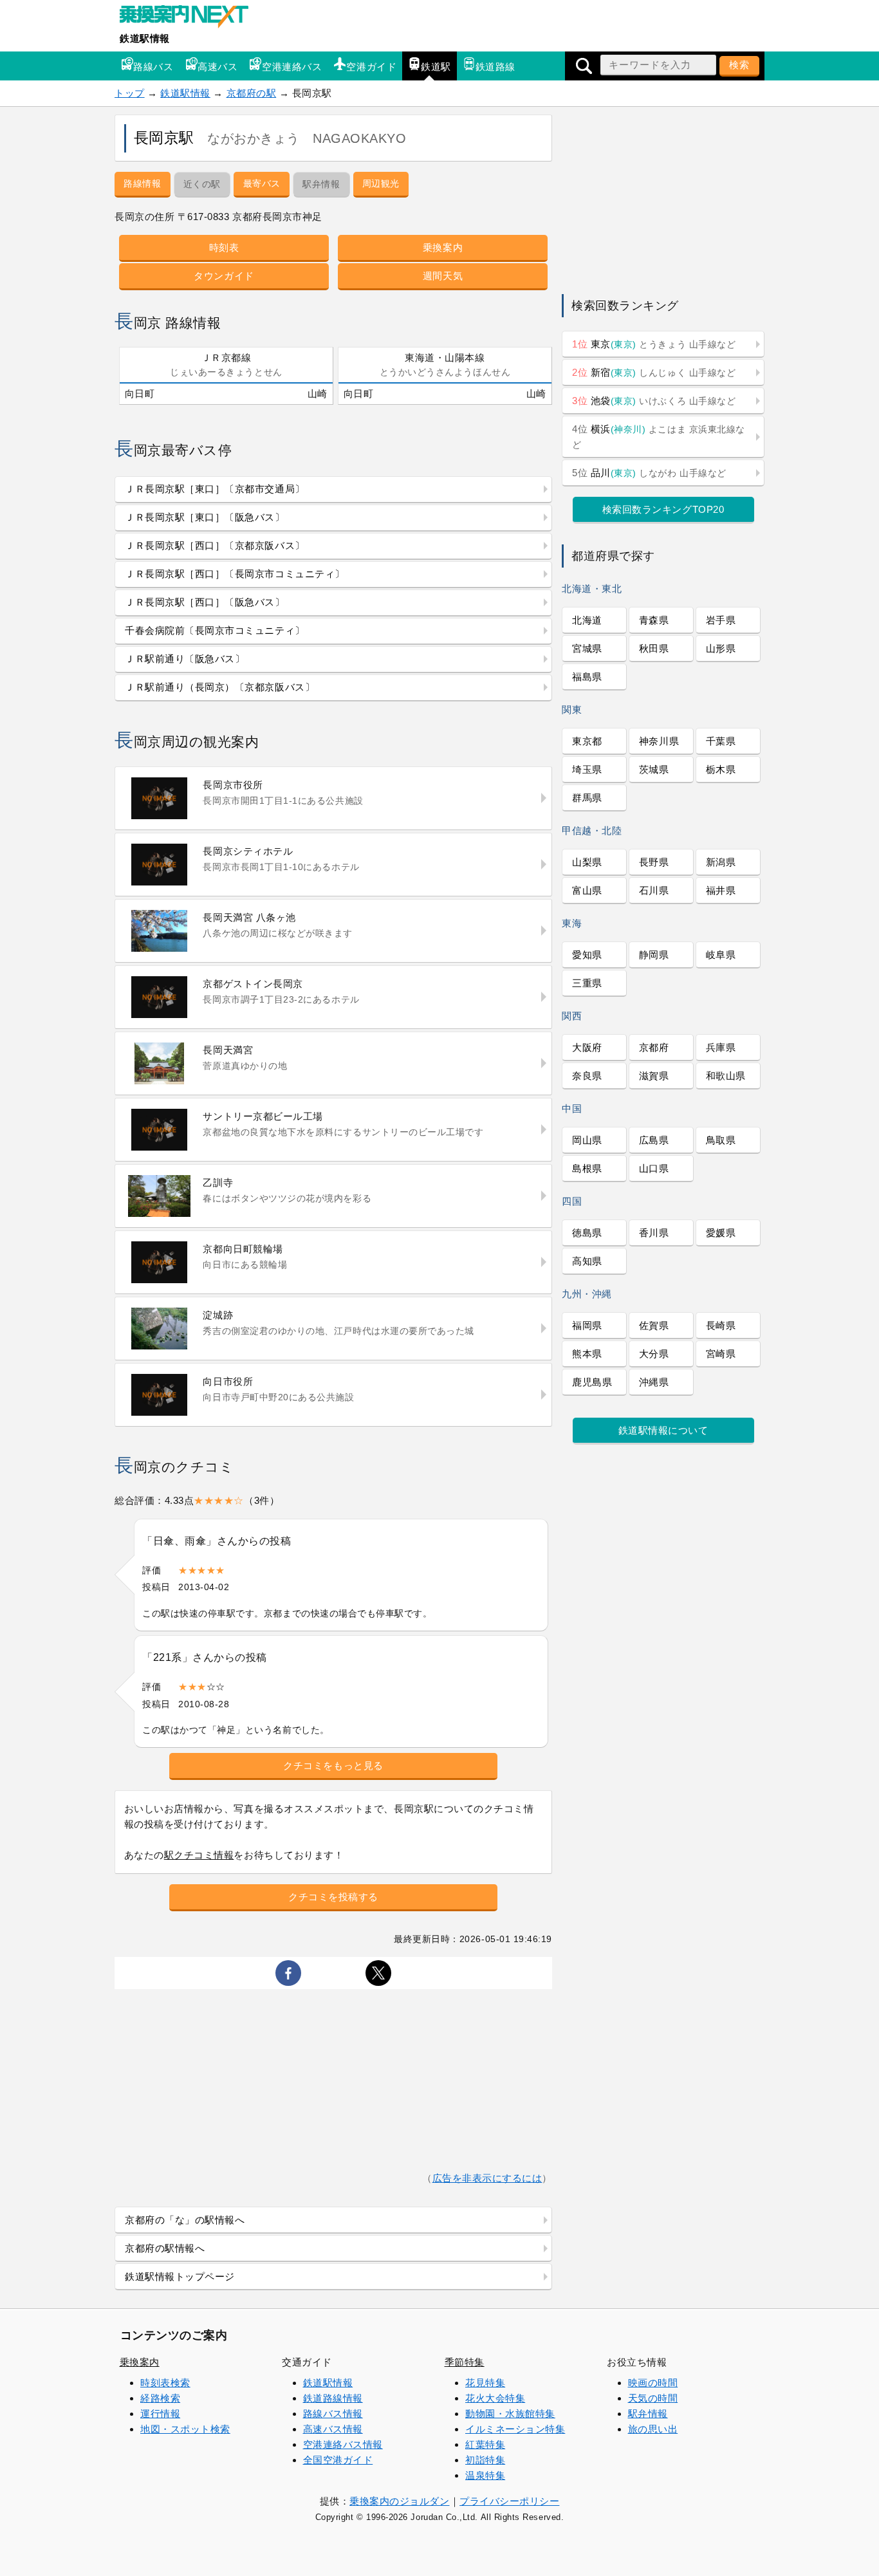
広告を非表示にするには (487, 2178)
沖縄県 (654, 1382)
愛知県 (587, 955)
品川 (649, 473)
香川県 (654, 1233)
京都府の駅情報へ (165, 2248)
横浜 (659, 437)
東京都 (587, 741)
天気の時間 (653, 2398)
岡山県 (587, 1140)
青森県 (654, 620)
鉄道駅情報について (663, 1430)
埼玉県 (587, 769)
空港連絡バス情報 (343, 2444)
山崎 (318, 394)
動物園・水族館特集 (510, 2414)
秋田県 (654, 648)
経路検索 (160, 2398)
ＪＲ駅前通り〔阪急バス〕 (185, 659)
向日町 (140, 394)
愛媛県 (721, 1233)
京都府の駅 (252, 93)
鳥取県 (721, 1140)
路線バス (153, 67)
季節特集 (465, 2362)
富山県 (587, 890)
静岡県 (654, 955)
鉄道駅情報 (145, 38)
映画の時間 (653, 2383)
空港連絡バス (292, 67)
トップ (130, 93)
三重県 (587, 983)
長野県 (654, 862)
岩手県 (721, 620)
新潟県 (721, 862)
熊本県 (587, 1354)
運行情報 (160, 2414)
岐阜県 (721, 955)
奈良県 (587, 1076)
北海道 (587, 620)
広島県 (654, 1140)
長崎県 (721, 1325)
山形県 (721, 648)
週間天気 (443, 276)
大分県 (654, 1354)
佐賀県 (654, 1325)
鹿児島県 (592, 1382)
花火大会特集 (495, 2398)
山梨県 (587, 862)
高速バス (217, 67)
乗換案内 (443, 247)
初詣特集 (485, 2460)
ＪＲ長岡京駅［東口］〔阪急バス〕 (205, 517)
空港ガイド (371, 67)
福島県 (587, 677)
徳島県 (587, 1233)
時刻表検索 (165, 2383)
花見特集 (485, 2383)
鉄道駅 (436, 67)
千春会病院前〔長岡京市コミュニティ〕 (215, 630)
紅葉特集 (485, 2444)
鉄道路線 (495, 67)
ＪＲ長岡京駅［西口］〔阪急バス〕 (205, 602)
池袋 (654, 401)
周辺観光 (381, 183)
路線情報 (142, 183)
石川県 (654, 890)
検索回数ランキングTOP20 (663, 509)
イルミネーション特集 (515, 2429)
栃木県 (721, 769)
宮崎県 (721, 1354)
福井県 (721, 890)
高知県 (587, 1261)
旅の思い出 (653, 2429)
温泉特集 (485, 2475)
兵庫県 (721, 1047)
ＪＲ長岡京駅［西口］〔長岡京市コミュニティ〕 (235, 574)
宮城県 (587, 648)
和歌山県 (726, 1076)
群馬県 (587, 798)
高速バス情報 (333, 2429)
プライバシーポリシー (509, 2501)
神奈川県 (659, 741)
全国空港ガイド (338, 2460)
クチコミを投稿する (333, 1897)
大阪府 (587, 1047)
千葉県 (721, 741)
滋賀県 (654, 1076)
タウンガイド (224, 276)
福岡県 (587, 1325)
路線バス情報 (333, 2414)
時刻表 (224, 247)
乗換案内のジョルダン (399, 2501)
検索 (739, 65)
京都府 (654, 1047)
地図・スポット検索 (185, 2429)
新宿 (654, 372)
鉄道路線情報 (333, 2398)
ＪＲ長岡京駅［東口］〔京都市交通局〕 (215, 489)
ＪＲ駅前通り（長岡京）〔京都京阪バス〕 (220, 687)
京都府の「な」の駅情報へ (185, 2220)
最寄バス (262, 183)
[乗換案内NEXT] (190, 18)
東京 (654, 344)
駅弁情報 (648, 2414)
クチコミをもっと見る (333, 1765)
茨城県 (654, 769)
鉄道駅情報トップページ (180, 2276)
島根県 (587, 1168)
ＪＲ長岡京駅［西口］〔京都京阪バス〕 (215, 545)
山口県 (654, 1168)
